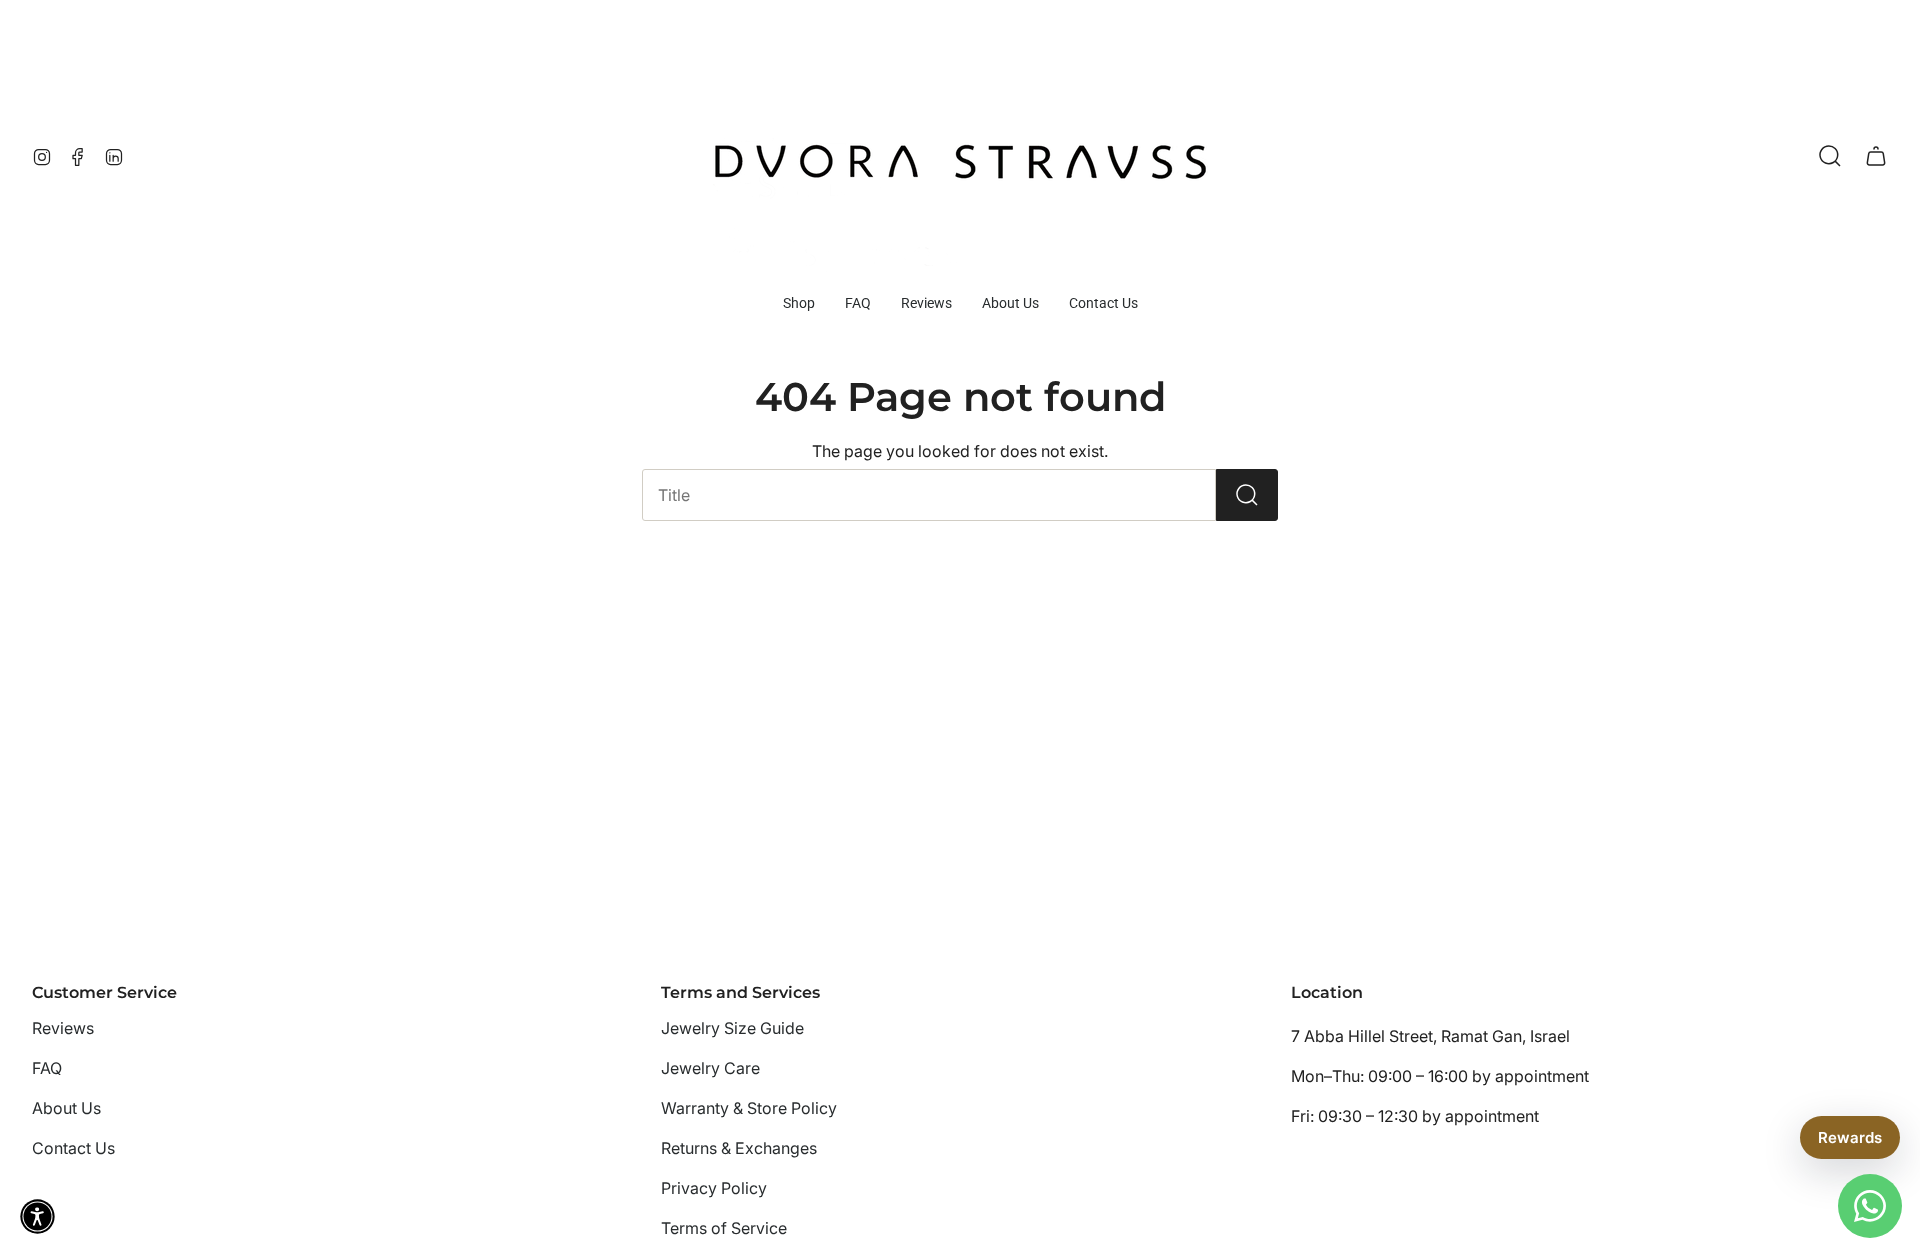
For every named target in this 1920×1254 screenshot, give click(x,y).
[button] (799, 303)
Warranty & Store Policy (749, 1108)
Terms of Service (724, 1228)
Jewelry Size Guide (732, 1028)
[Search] (1247, 495)
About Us (66, 1108)
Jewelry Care (710, 1068)
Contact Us (73, 1148)
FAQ (47, 1068)
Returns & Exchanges (739, 1148)
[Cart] (1876, 156)
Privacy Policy (714, 1188)
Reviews (63, 1028)
